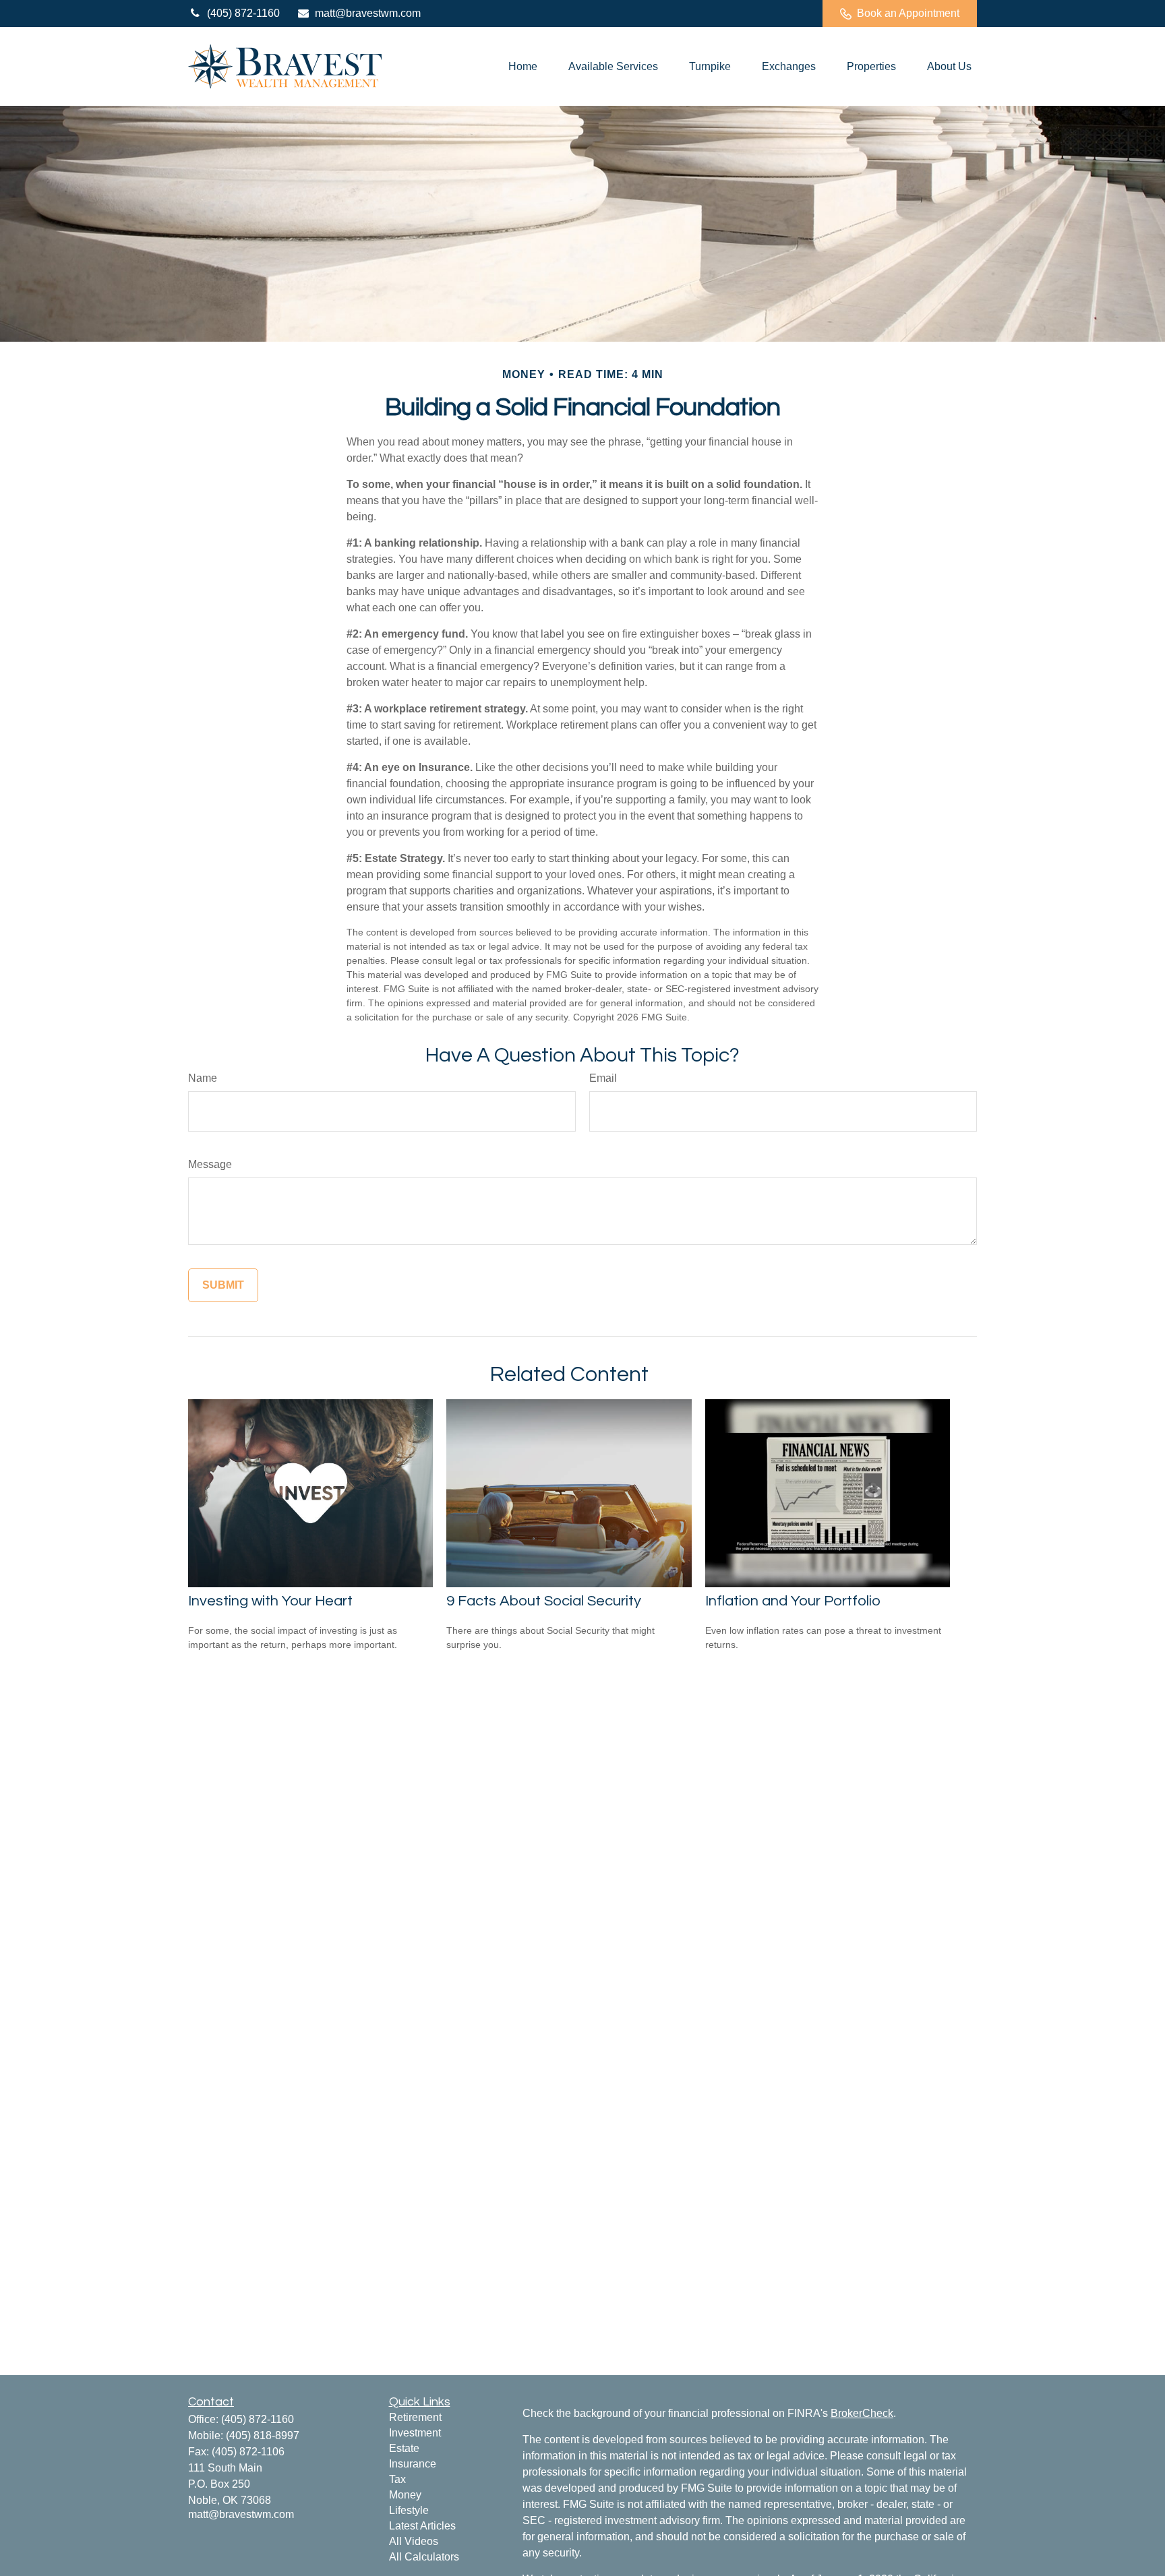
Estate (404, 2448)
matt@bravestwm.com (368, 13)
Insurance (413, 2464)
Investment (415, 2433)
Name (203, 1078)
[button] (523, 66)
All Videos (414, 2541)
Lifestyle (409, 2510)
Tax (397, 2479)
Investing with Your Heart (270, 1601)
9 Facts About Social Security (544, 1601)
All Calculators (424, 2557)
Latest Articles (422, 2526)
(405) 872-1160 (243, 13)
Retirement (415, 2417)
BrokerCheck (862, 2413)
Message (210, 1164)
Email (603, 1078)
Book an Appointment (908, 13)
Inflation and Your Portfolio (793, 1601)
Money (405, 2495)
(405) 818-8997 (263, 2435)
